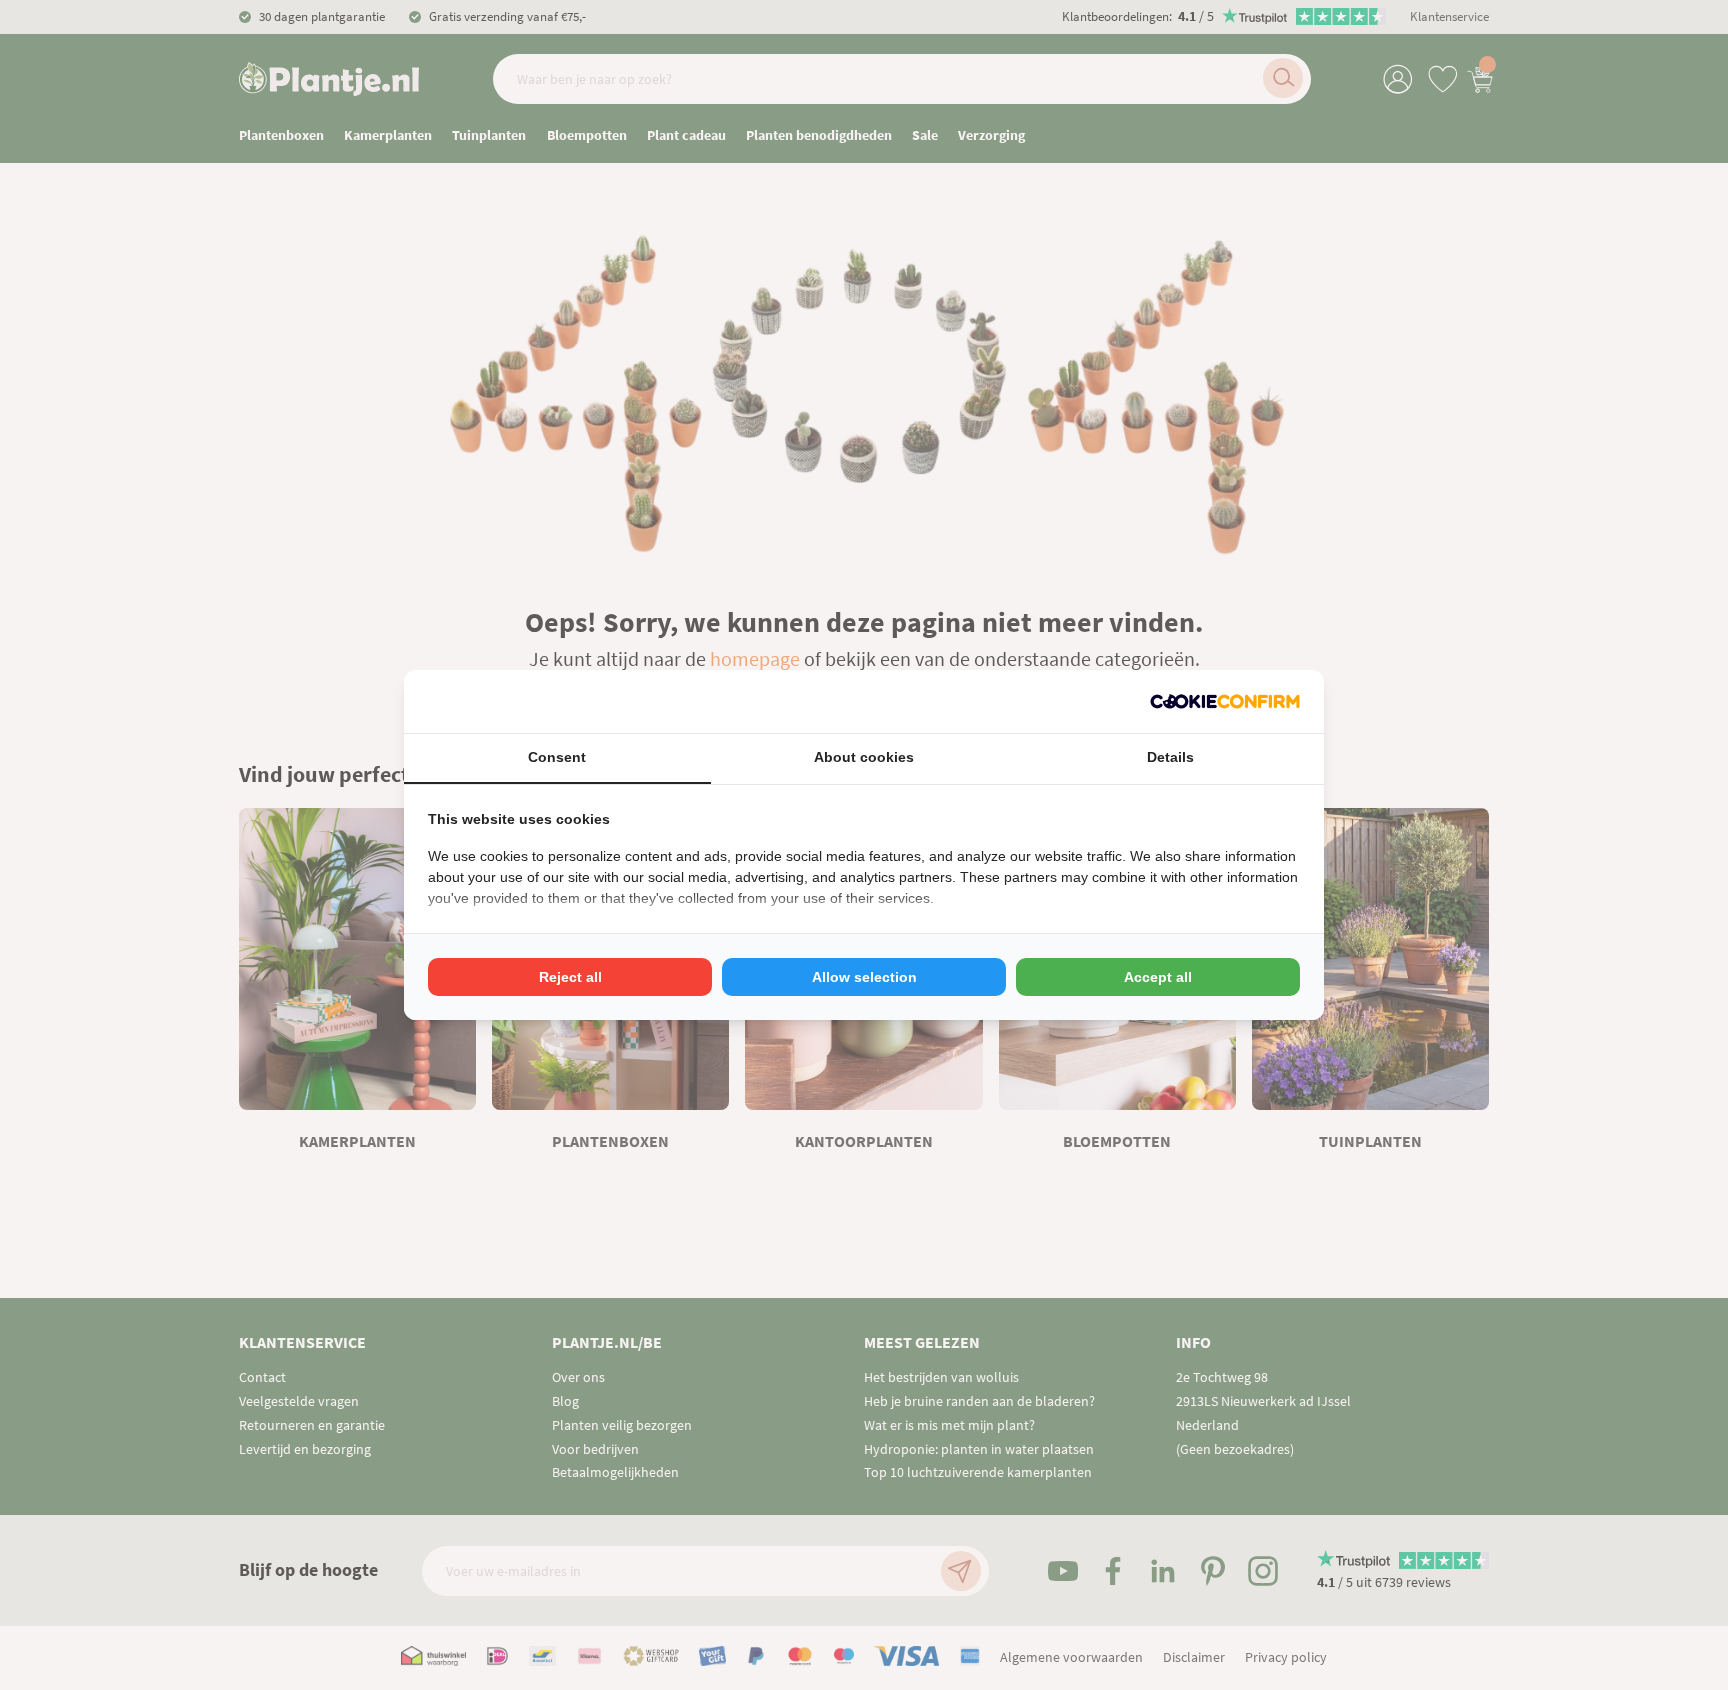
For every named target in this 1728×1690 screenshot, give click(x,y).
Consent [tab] (557, 757)
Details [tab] (1170, 757)
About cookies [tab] (864, 757)
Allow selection (864, 977)
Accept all (1158, 977)
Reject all (570, 977)
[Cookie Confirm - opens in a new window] (1225, 701)
